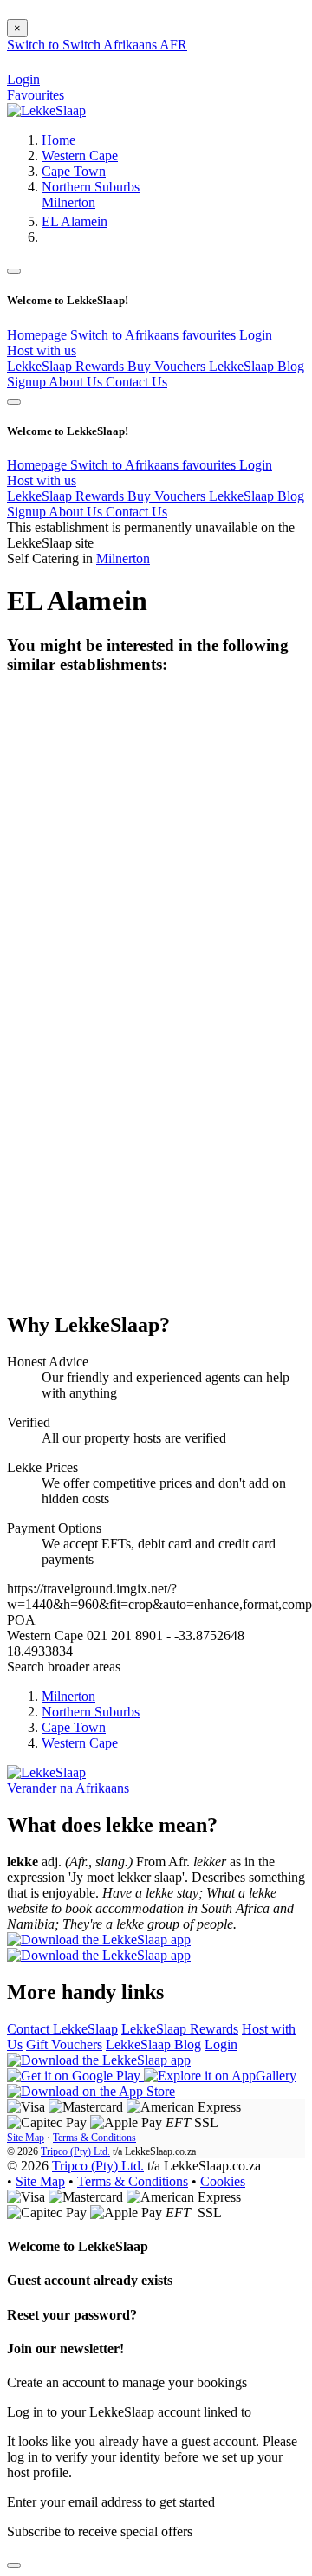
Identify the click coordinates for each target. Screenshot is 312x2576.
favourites (211, 335)
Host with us (42, 350)
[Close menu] (14, 271)
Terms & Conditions (94, 2138)
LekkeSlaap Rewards (67, 366)
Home (58, 140)
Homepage (39, 335)
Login (256, 335)
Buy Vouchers (168, 366)
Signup (28, 382)
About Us (77, 382)
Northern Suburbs (91, 187)
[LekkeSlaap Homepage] (46, 110)
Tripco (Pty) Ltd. (75, 2151)
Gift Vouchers (64, 2044)
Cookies (223, 2181)
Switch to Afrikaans (126, 335)
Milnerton (68, 202)
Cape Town (74, 171)
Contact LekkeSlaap (62, 2029)
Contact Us (136, 382)
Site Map (26, 2138)
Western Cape (80, 156)
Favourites (36, 95)
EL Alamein (75, 221)
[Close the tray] (14, 2566)
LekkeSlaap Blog (257, 366)
